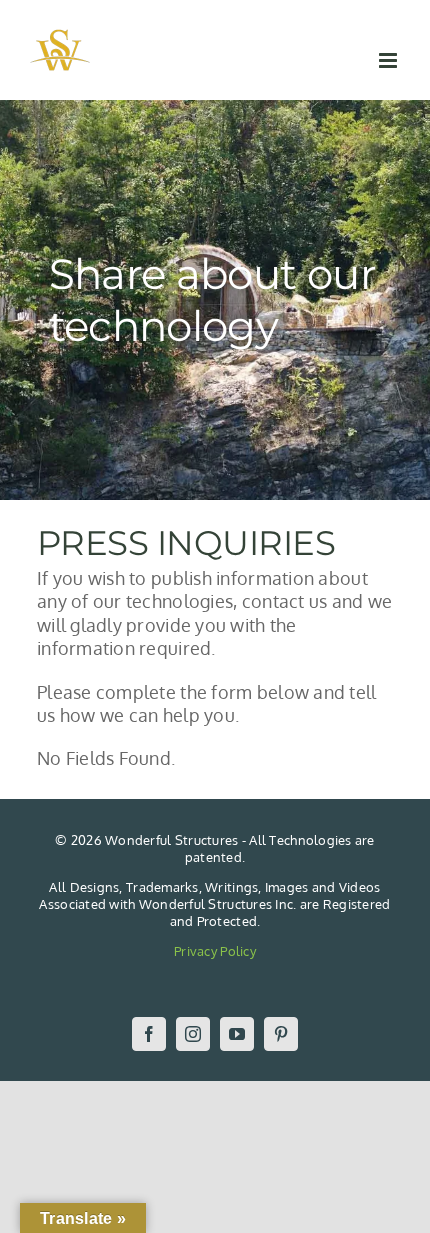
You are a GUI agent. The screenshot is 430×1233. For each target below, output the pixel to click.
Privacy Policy (215, 951)
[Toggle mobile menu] (389, 60)
